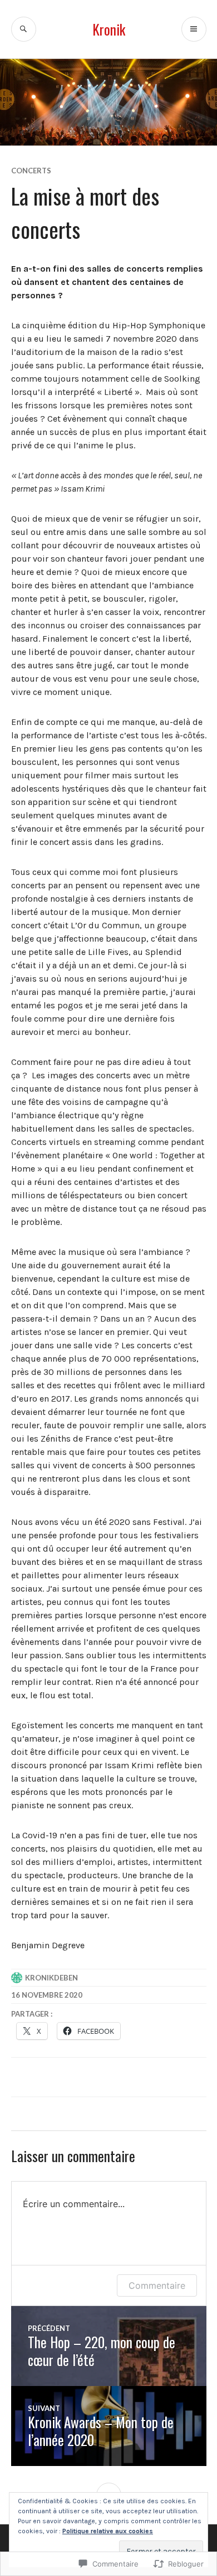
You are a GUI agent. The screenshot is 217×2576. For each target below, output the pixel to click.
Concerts (31, 171)
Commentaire (157, 2285)
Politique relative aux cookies (108, 2531)
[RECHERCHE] (24, 29)
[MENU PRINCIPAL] (194, 29)
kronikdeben (51, 1978)
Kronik (109, 29)
